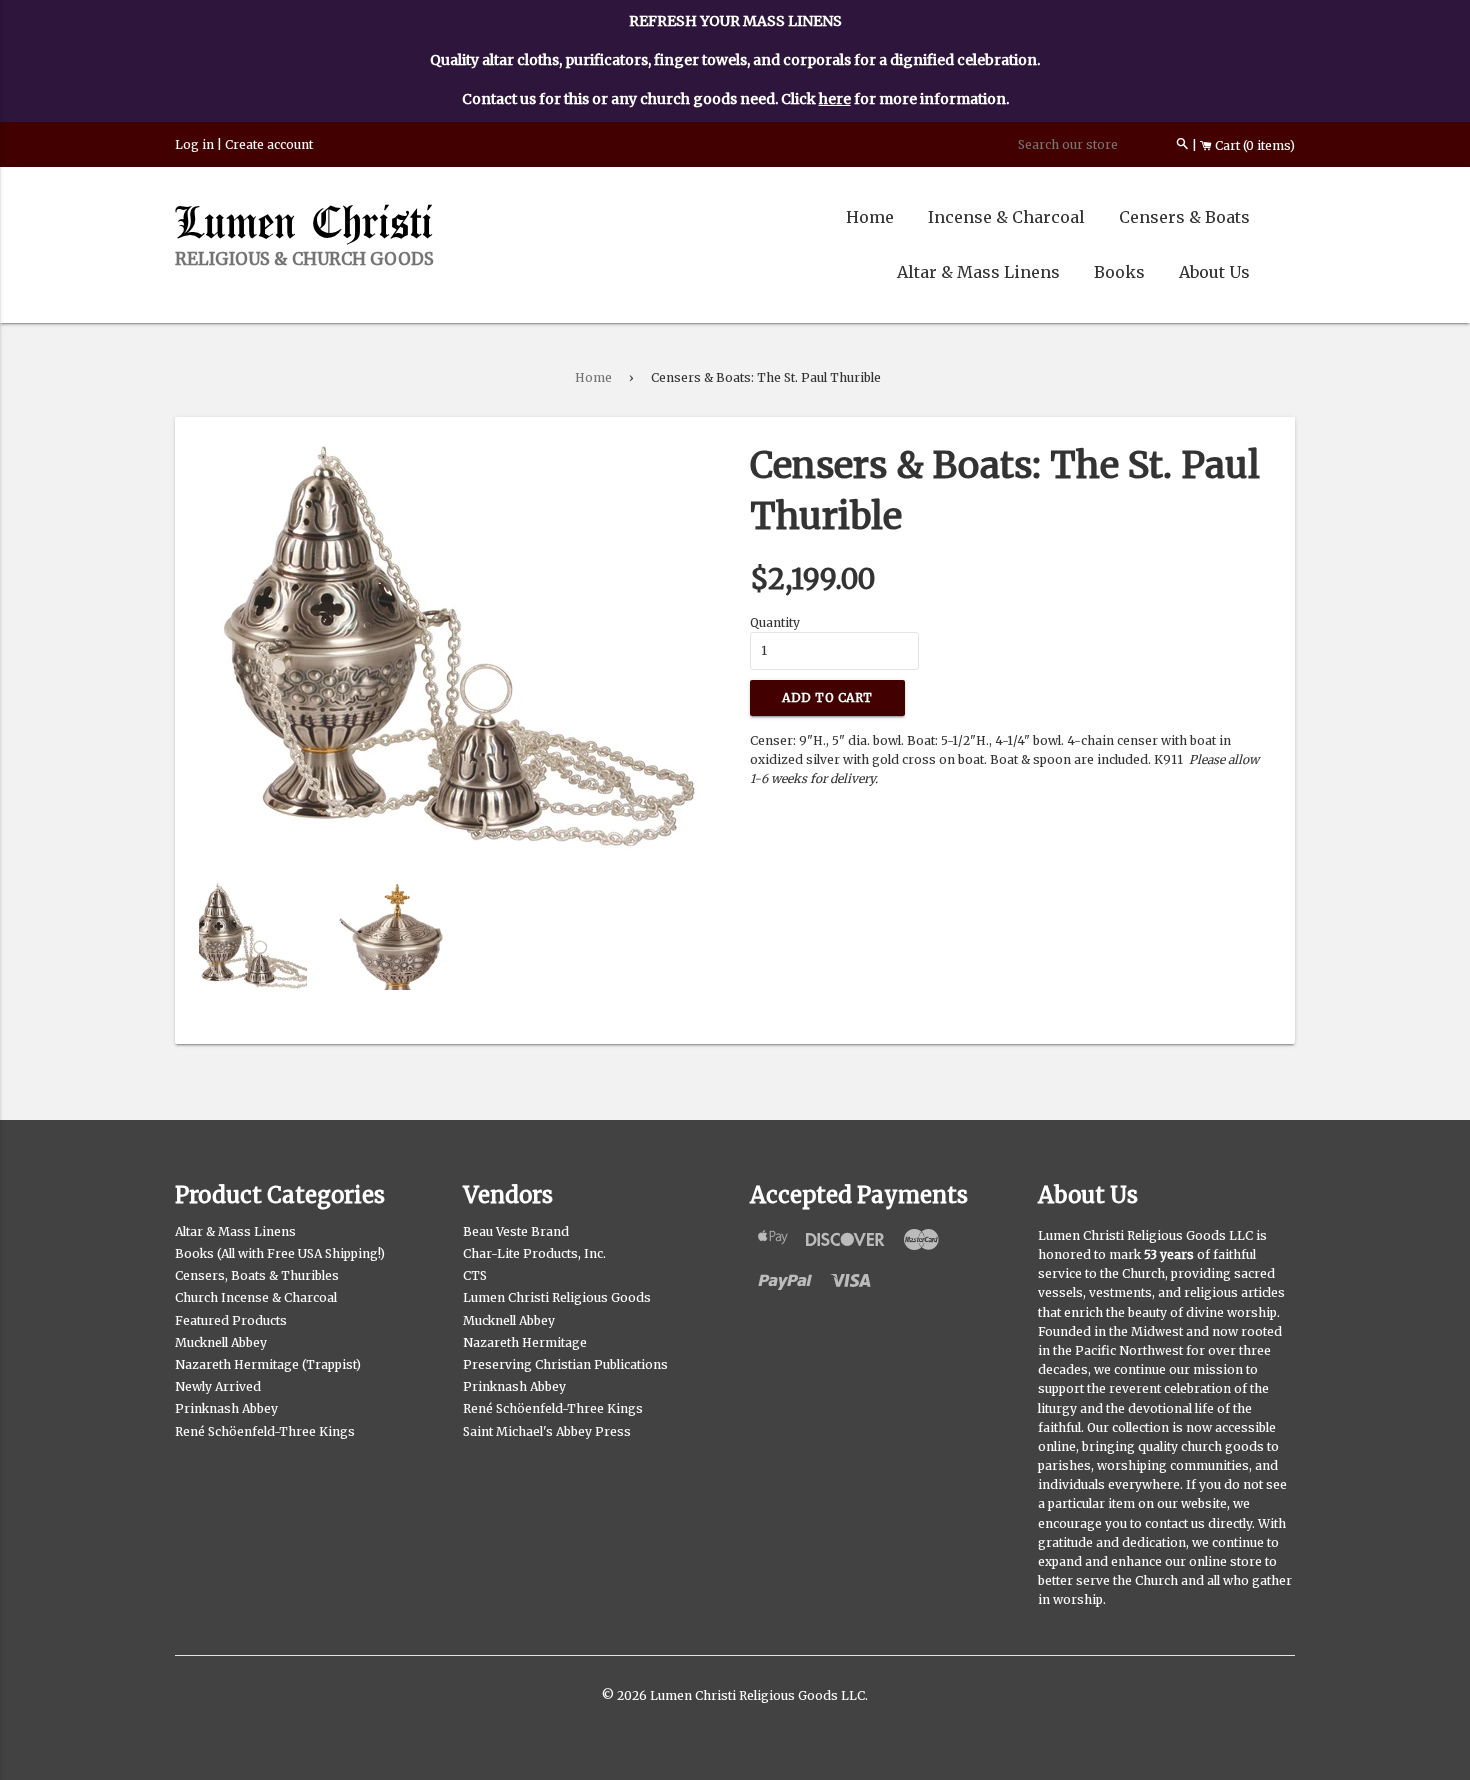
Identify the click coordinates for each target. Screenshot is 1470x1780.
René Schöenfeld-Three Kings (265, 1431)
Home (870, 217)
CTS (475, 1275)
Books (1119, 272)
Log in (194, 144)
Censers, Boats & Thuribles (257, 1275)
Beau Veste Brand (516, 1231)
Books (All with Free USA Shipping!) (280, 1253)
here (835, 99)
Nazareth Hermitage (525, 1342)
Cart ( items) (1253, 145)
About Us (1214, 272)
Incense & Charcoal (1006, 217)
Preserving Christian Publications (565, 1364)
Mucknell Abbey (221, 1342)
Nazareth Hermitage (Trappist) (268, 1364)
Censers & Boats (1184, 217)
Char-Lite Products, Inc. (534, 1253)
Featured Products (231, 1320)
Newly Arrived (218, 1386)
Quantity (775, 622)
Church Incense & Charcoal (256, 1297)
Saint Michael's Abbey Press (547, 1431)
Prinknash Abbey (226, 1408)
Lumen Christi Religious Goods (557, 1297)
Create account (269, 144)
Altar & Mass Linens (978, 272)
